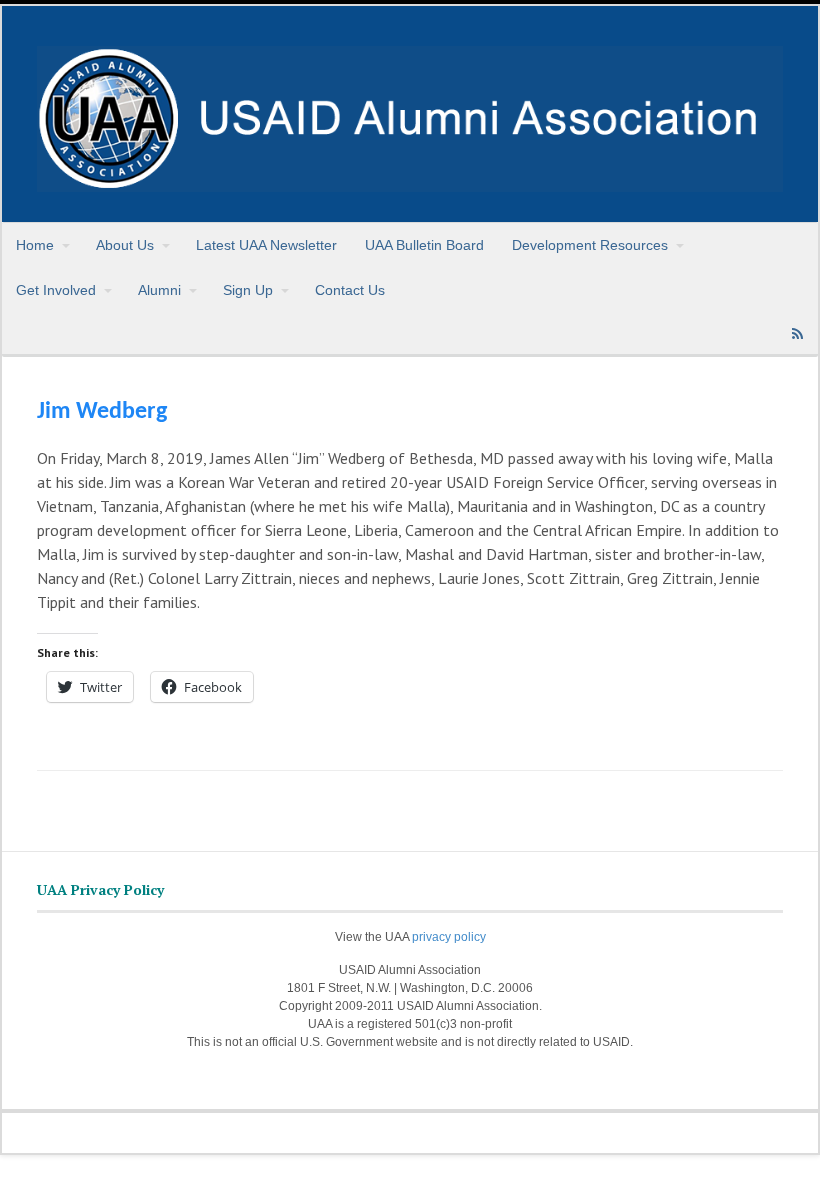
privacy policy (449, 937)
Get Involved (56, 290)
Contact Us (350, 290)
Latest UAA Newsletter (266, 245)
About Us (125, 245)
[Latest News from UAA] (410, 181)
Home (35, 245)
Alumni (159, 290)
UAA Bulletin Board (424, 245)
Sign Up (248, 290)
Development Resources (590, 245)
